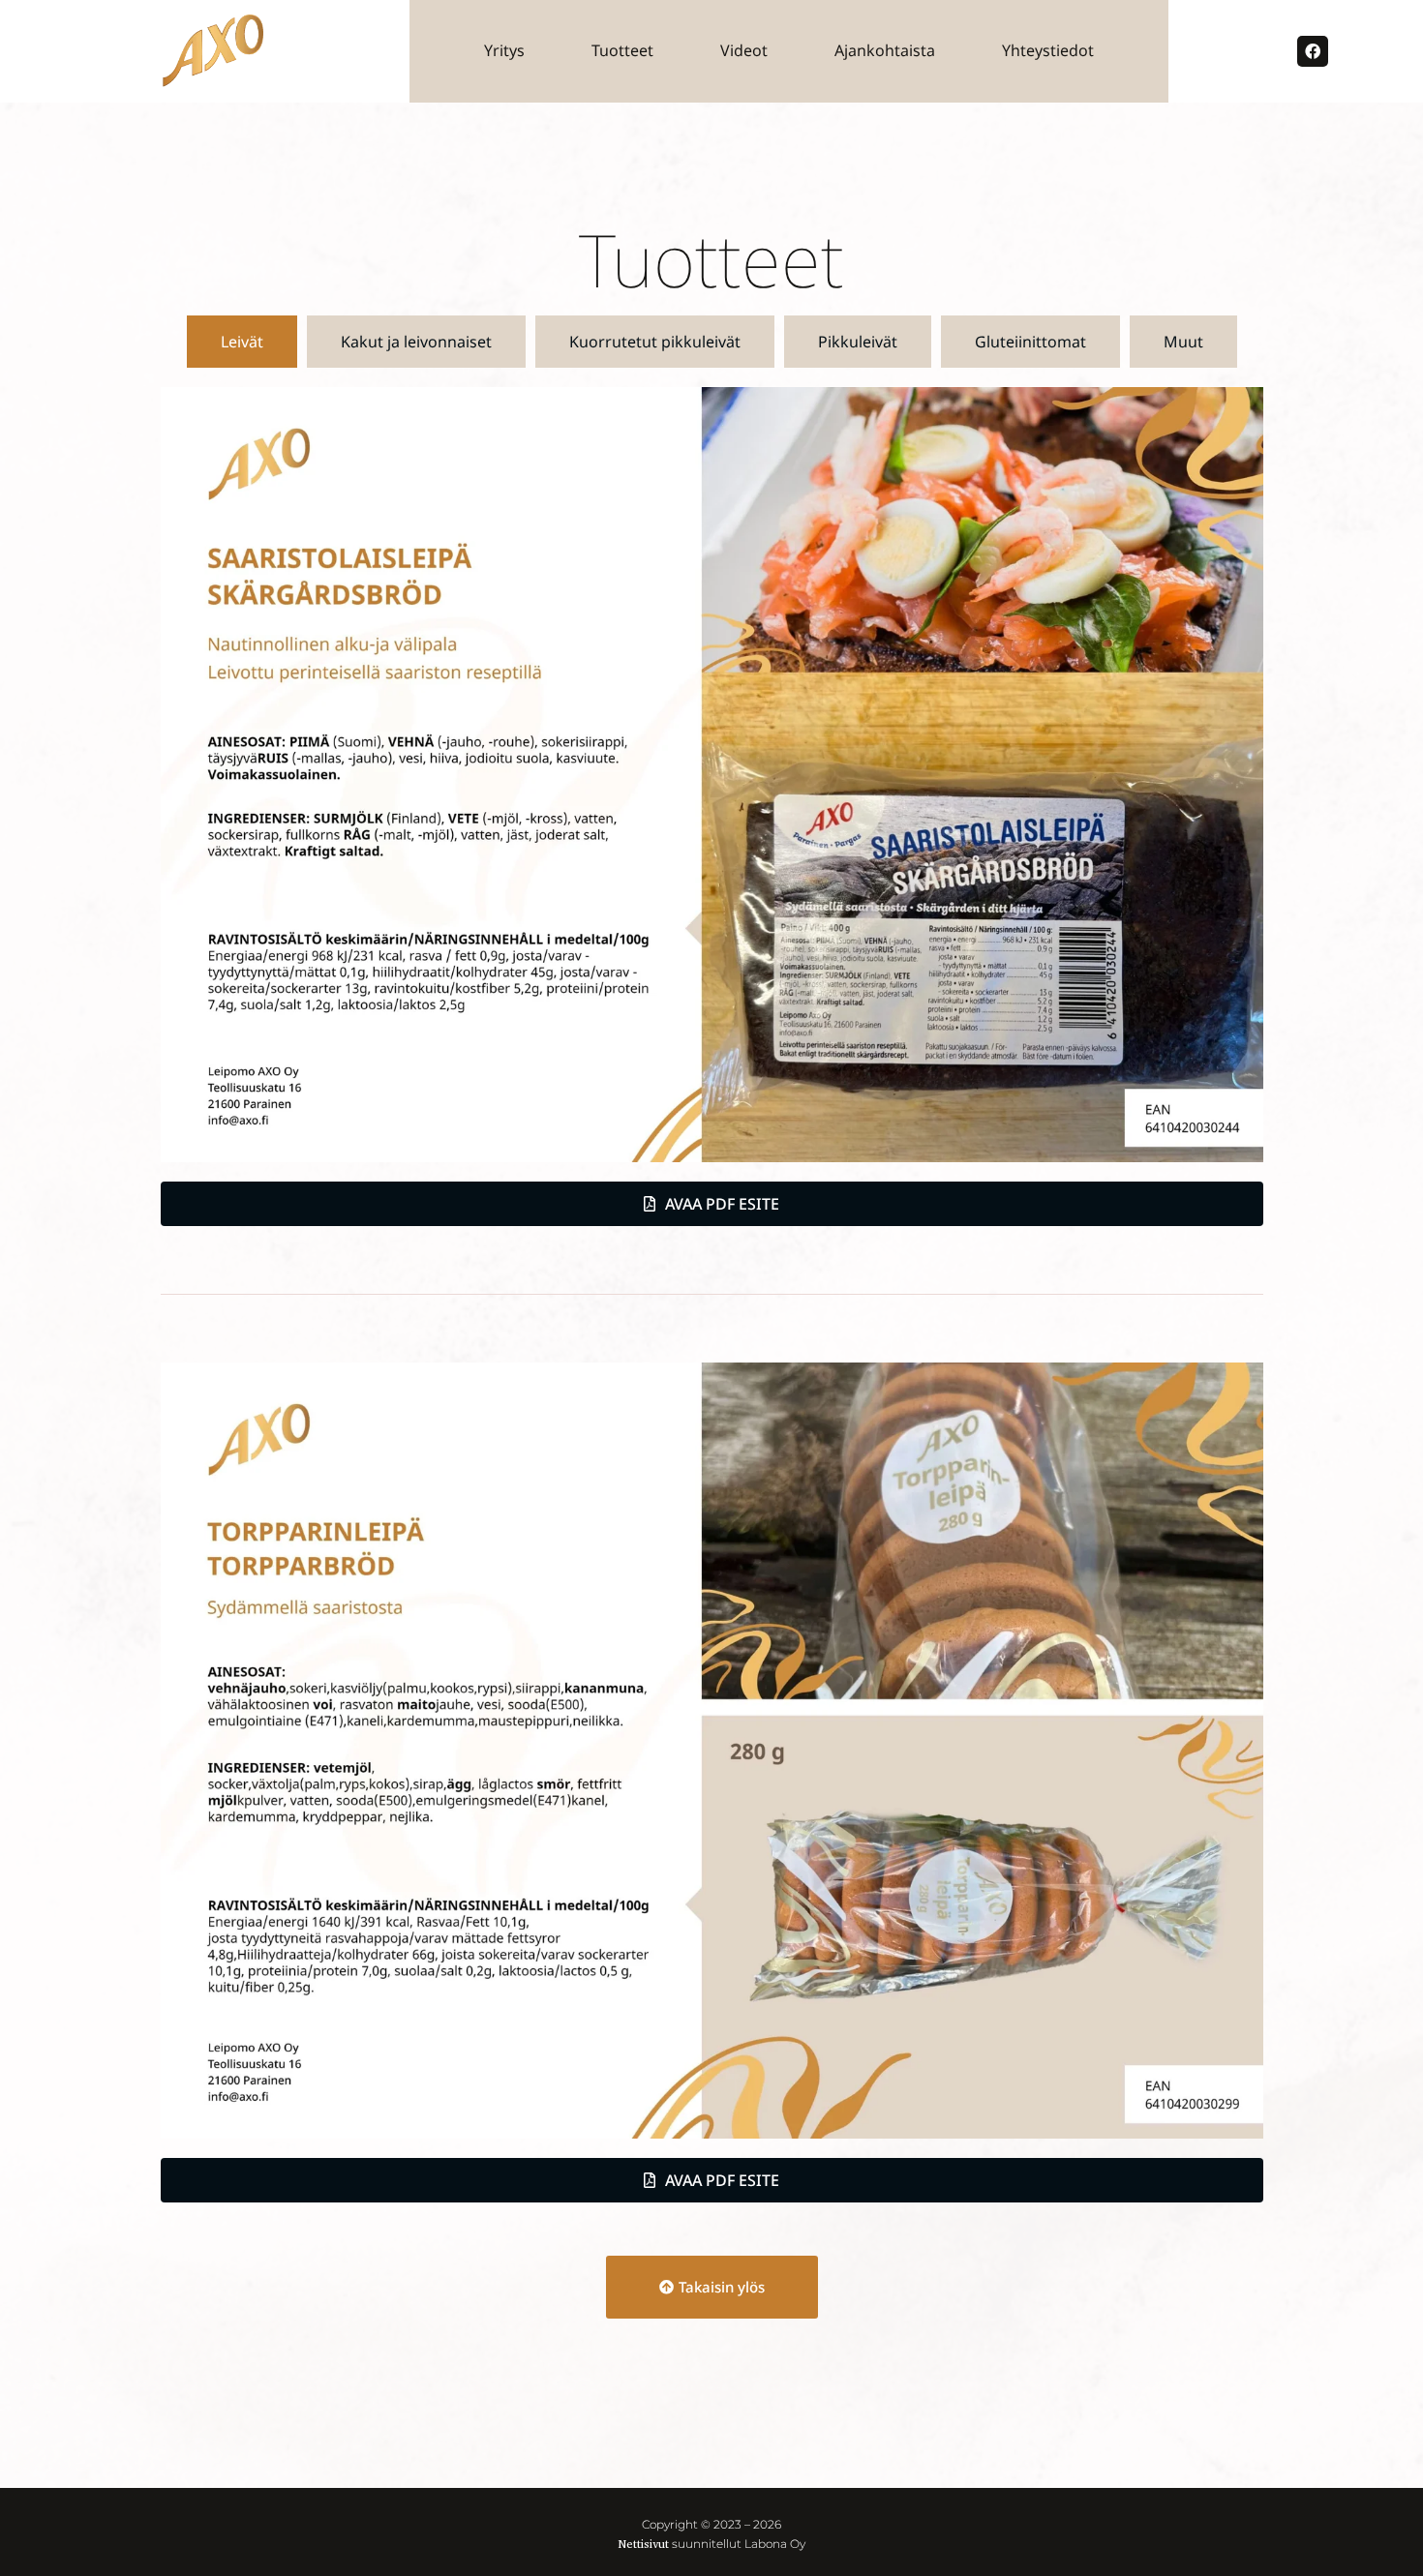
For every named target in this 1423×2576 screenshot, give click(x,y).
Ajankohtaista (885, 50)
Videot (744, 50)
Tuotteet (622, 50)
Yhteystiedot (1048, 50)
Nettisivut (644, 2544)
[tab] (242, 342)
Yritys (504, 50)
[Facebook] (1313, 51)
